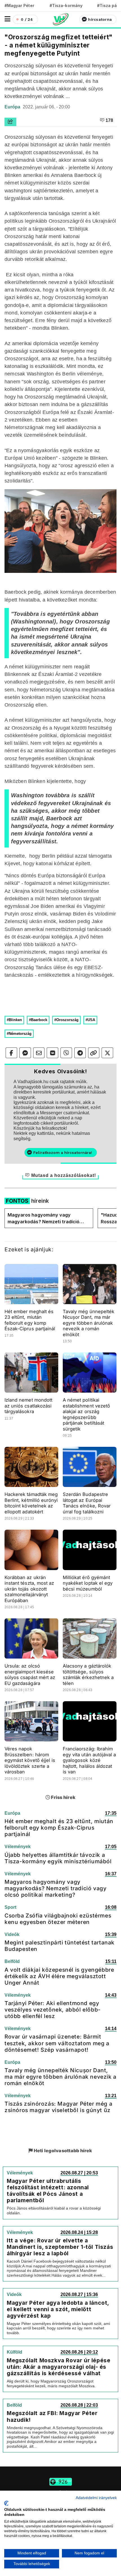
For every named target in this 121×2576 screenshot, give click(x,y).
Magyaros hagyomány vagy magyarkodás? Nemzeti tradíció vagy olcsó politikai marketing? (43, 1218)
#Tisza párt (109, 5)
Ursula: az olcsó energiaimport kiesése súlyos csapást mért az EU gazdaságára (30, 1675)
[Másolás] (94, 1053)
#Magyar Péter (19, 5)
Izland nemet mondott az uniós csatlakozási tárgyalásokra (28, 1406)
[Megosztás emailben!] (39, 1053)
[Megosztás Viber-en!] (66, 1053)
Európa (13, 107)
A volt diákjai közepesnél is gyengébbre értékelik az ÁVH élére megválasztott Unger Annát (59, 1976)
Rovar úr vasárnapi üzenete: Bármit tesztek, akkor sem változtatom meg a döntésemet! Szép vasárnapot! (57, 2043)
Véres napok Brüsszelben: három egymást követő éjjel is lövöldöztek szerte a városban (30, 1760)
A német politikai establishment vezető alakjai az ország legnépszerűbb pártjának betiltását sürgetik (86, 1414)
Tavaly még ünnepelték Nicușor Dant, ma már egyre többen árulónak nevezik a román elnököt (88, 1323)
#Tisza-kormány (66, 5)
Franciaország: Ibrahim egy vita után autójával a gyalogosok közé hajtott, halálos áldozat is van (89, 1760)
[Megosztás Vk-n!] (52, 1053)
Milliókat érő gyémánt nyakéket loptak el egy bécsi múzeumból (88, 1583)
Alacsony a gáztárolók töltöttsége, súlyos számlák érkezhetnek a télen (88, 1675)
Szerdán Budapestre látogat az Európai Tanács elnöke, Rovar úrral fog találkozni (87, 1503)
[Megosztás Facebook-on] (11, 1053)
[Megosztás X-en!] (107, 1053)
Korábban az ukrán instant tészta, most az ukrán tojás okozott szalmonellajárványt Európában (29, 1589)
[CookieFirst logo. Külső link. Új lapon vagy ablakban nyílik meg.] (6, 2503)
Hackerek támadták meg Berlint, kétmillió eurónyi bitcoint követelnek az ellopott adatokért (31, 1503)
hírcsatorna (100, 19)
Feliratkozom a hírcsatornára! (63, 1153)
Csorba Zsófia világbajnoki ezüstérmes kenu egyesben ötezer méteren (58, 1919)
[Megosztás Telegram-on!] (80, 1053)
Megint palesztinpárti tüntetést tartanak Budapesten (60, 1946)
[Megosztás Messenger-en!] (25, 1053)
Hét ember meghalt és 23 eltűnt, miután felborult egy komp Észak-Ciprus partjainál (30, 1320)
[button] (7, 19)
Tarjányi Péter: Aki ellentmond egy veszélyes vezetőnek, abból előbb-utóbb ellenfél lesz (53, 2010)
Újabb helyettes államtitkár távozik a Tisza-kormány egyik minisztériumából (58, 1858)
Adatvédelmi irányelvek (96, 2498)
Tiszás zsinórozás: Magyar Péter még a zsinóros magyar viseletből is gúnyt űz (58, 2107)
